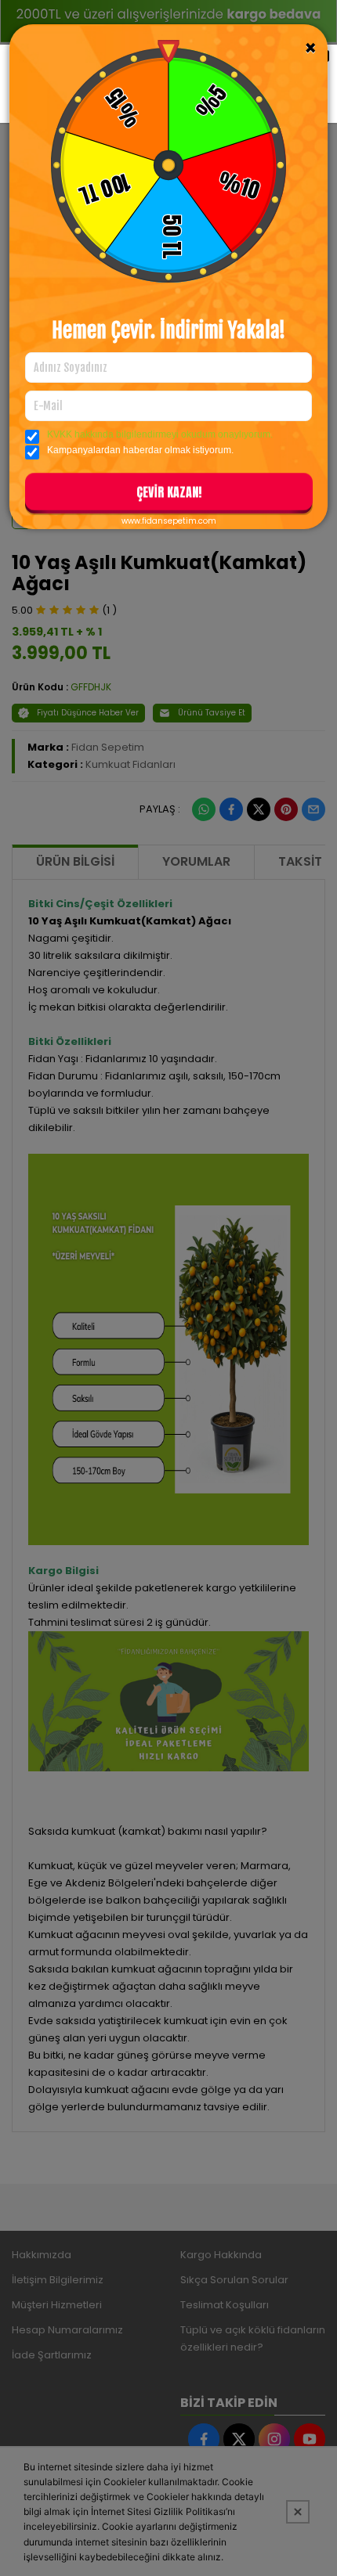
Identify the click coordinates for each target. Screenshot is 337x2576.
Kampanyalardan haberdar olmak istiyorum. (140, 450)
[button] (169, 495)
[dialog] (168, 1288)
